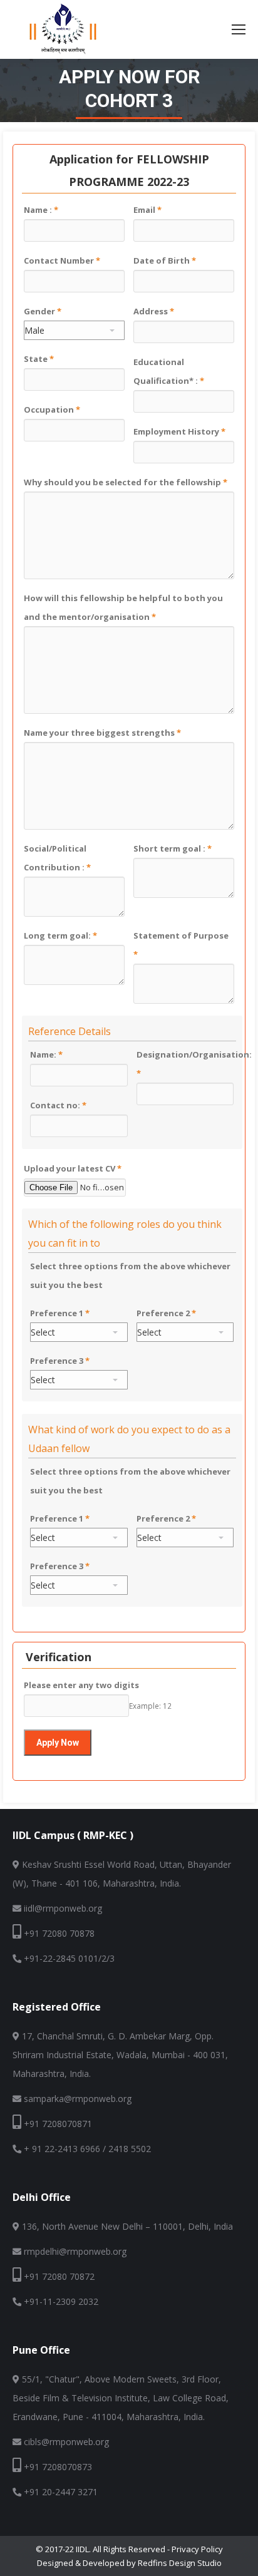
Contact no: (58, 1105)
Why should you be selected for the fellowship (126, 482)
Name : (41, 210)
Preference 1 (60, 1313)
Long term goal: (60, 935)
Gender (43, 311)
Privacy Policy (197, 2549)
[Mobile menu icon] (239, 29)
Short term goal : (173, 848)
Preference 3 (60, 1361)
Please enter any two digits (81, 1685)
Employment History (179, 431)
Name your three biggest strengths (102, 733)
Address (154, 311)
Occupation (52, 410)
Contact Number (62, 260)
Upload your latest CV (73, 1168)
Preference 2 (166, 1313)
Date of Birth (165, 260)
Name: (46, 1054)
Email (147, 210)
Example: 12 (150, 1706)
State (39, 359)
